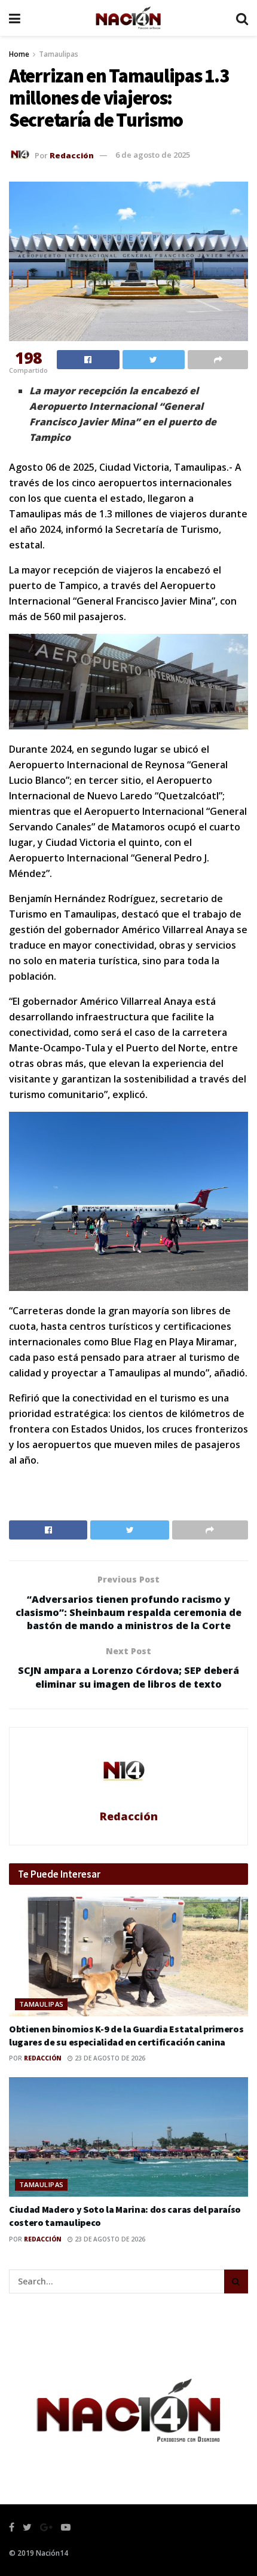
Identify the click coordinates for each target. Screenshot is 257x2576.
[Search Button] (236, 2281)
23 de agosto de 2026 (109, 2058)
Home (19, 54)
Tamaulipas (59, 54)
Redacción (72, 155)
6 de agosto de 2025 (153, 155)
